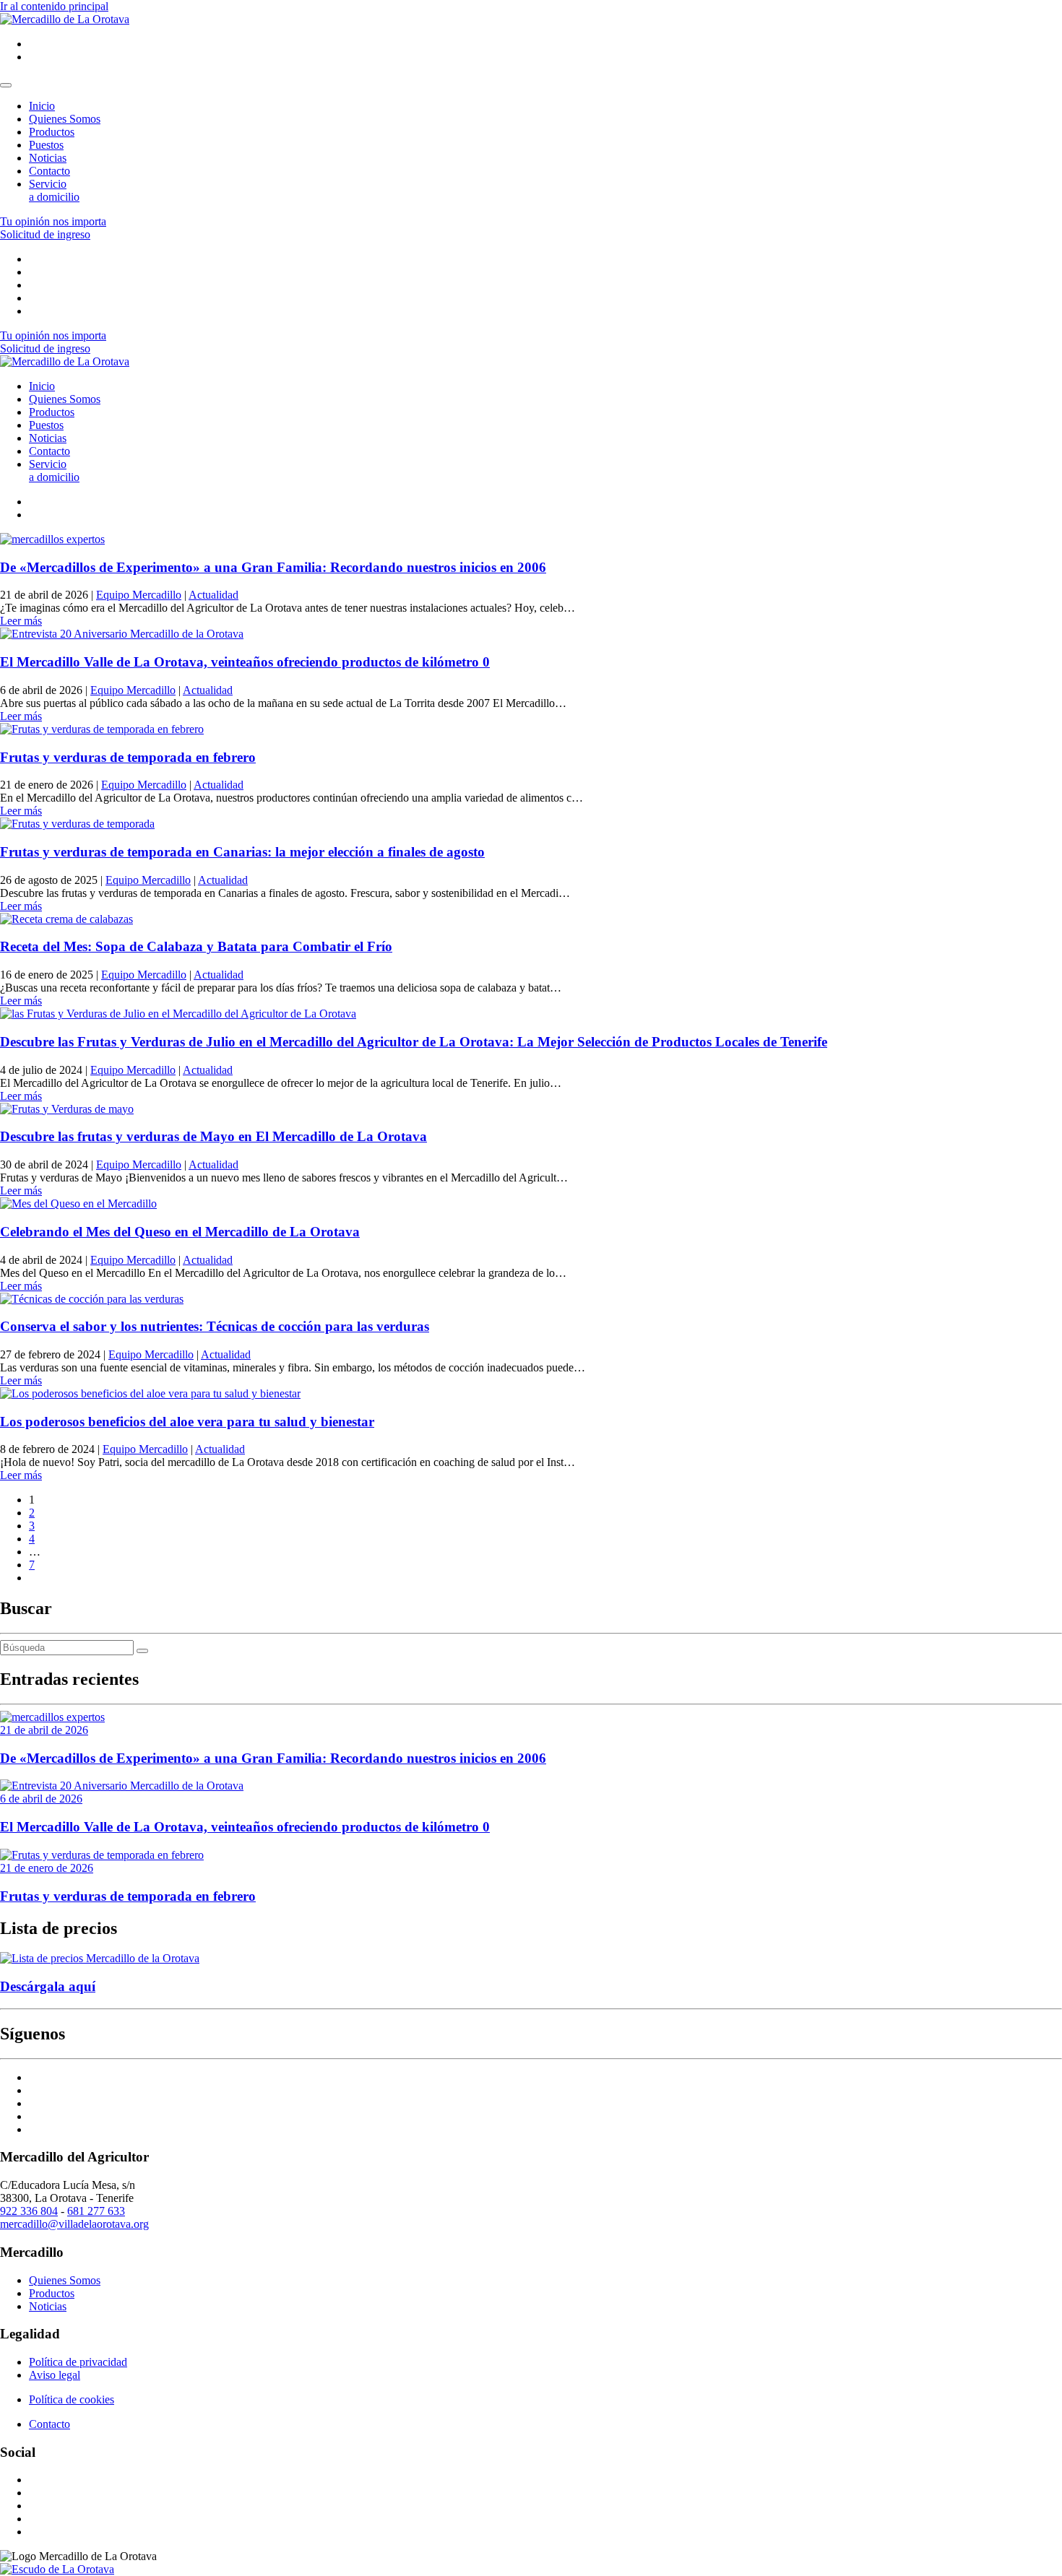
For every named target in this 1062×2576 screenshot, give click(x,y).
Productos (52, 132)
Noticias (48, 158)
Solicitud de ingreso (45, 234)
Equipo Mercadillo (139, 595)
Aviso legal (55, 2375)
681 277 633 (96, 2211)
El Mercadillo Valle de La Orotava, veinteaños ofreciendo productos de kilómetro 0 (245, 662)
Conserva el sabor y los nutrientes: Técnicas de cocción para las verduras (215, 1326)
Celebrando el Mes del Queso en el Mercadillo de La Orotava (180, 1232)
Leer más (21, 621)
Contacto (49, 171)
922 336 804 (29, 2211)
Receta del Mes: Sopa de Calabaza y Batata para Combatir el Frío (196, 946)
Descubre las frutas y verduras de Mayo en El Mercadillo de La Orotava (213, 1136)
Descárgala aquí (48, 1986)
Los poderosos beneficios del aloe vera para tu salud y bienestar (187, 1422)
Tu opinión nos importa (53, 221)
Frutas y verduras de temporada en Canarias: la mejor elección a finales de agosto (242, 852)
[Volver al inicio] (65, 19)
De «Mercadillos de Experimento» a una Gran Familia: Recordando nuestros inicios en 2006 (273, 567)
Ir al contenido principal (54, 6)
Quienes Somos (65, 119)
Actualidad (213, 595)
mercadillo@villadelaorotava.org (74, 2224)
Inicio (42, 106)
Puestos (46, 145)
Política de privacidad (78, 2362)
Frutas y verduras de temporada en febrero (128, 757)
